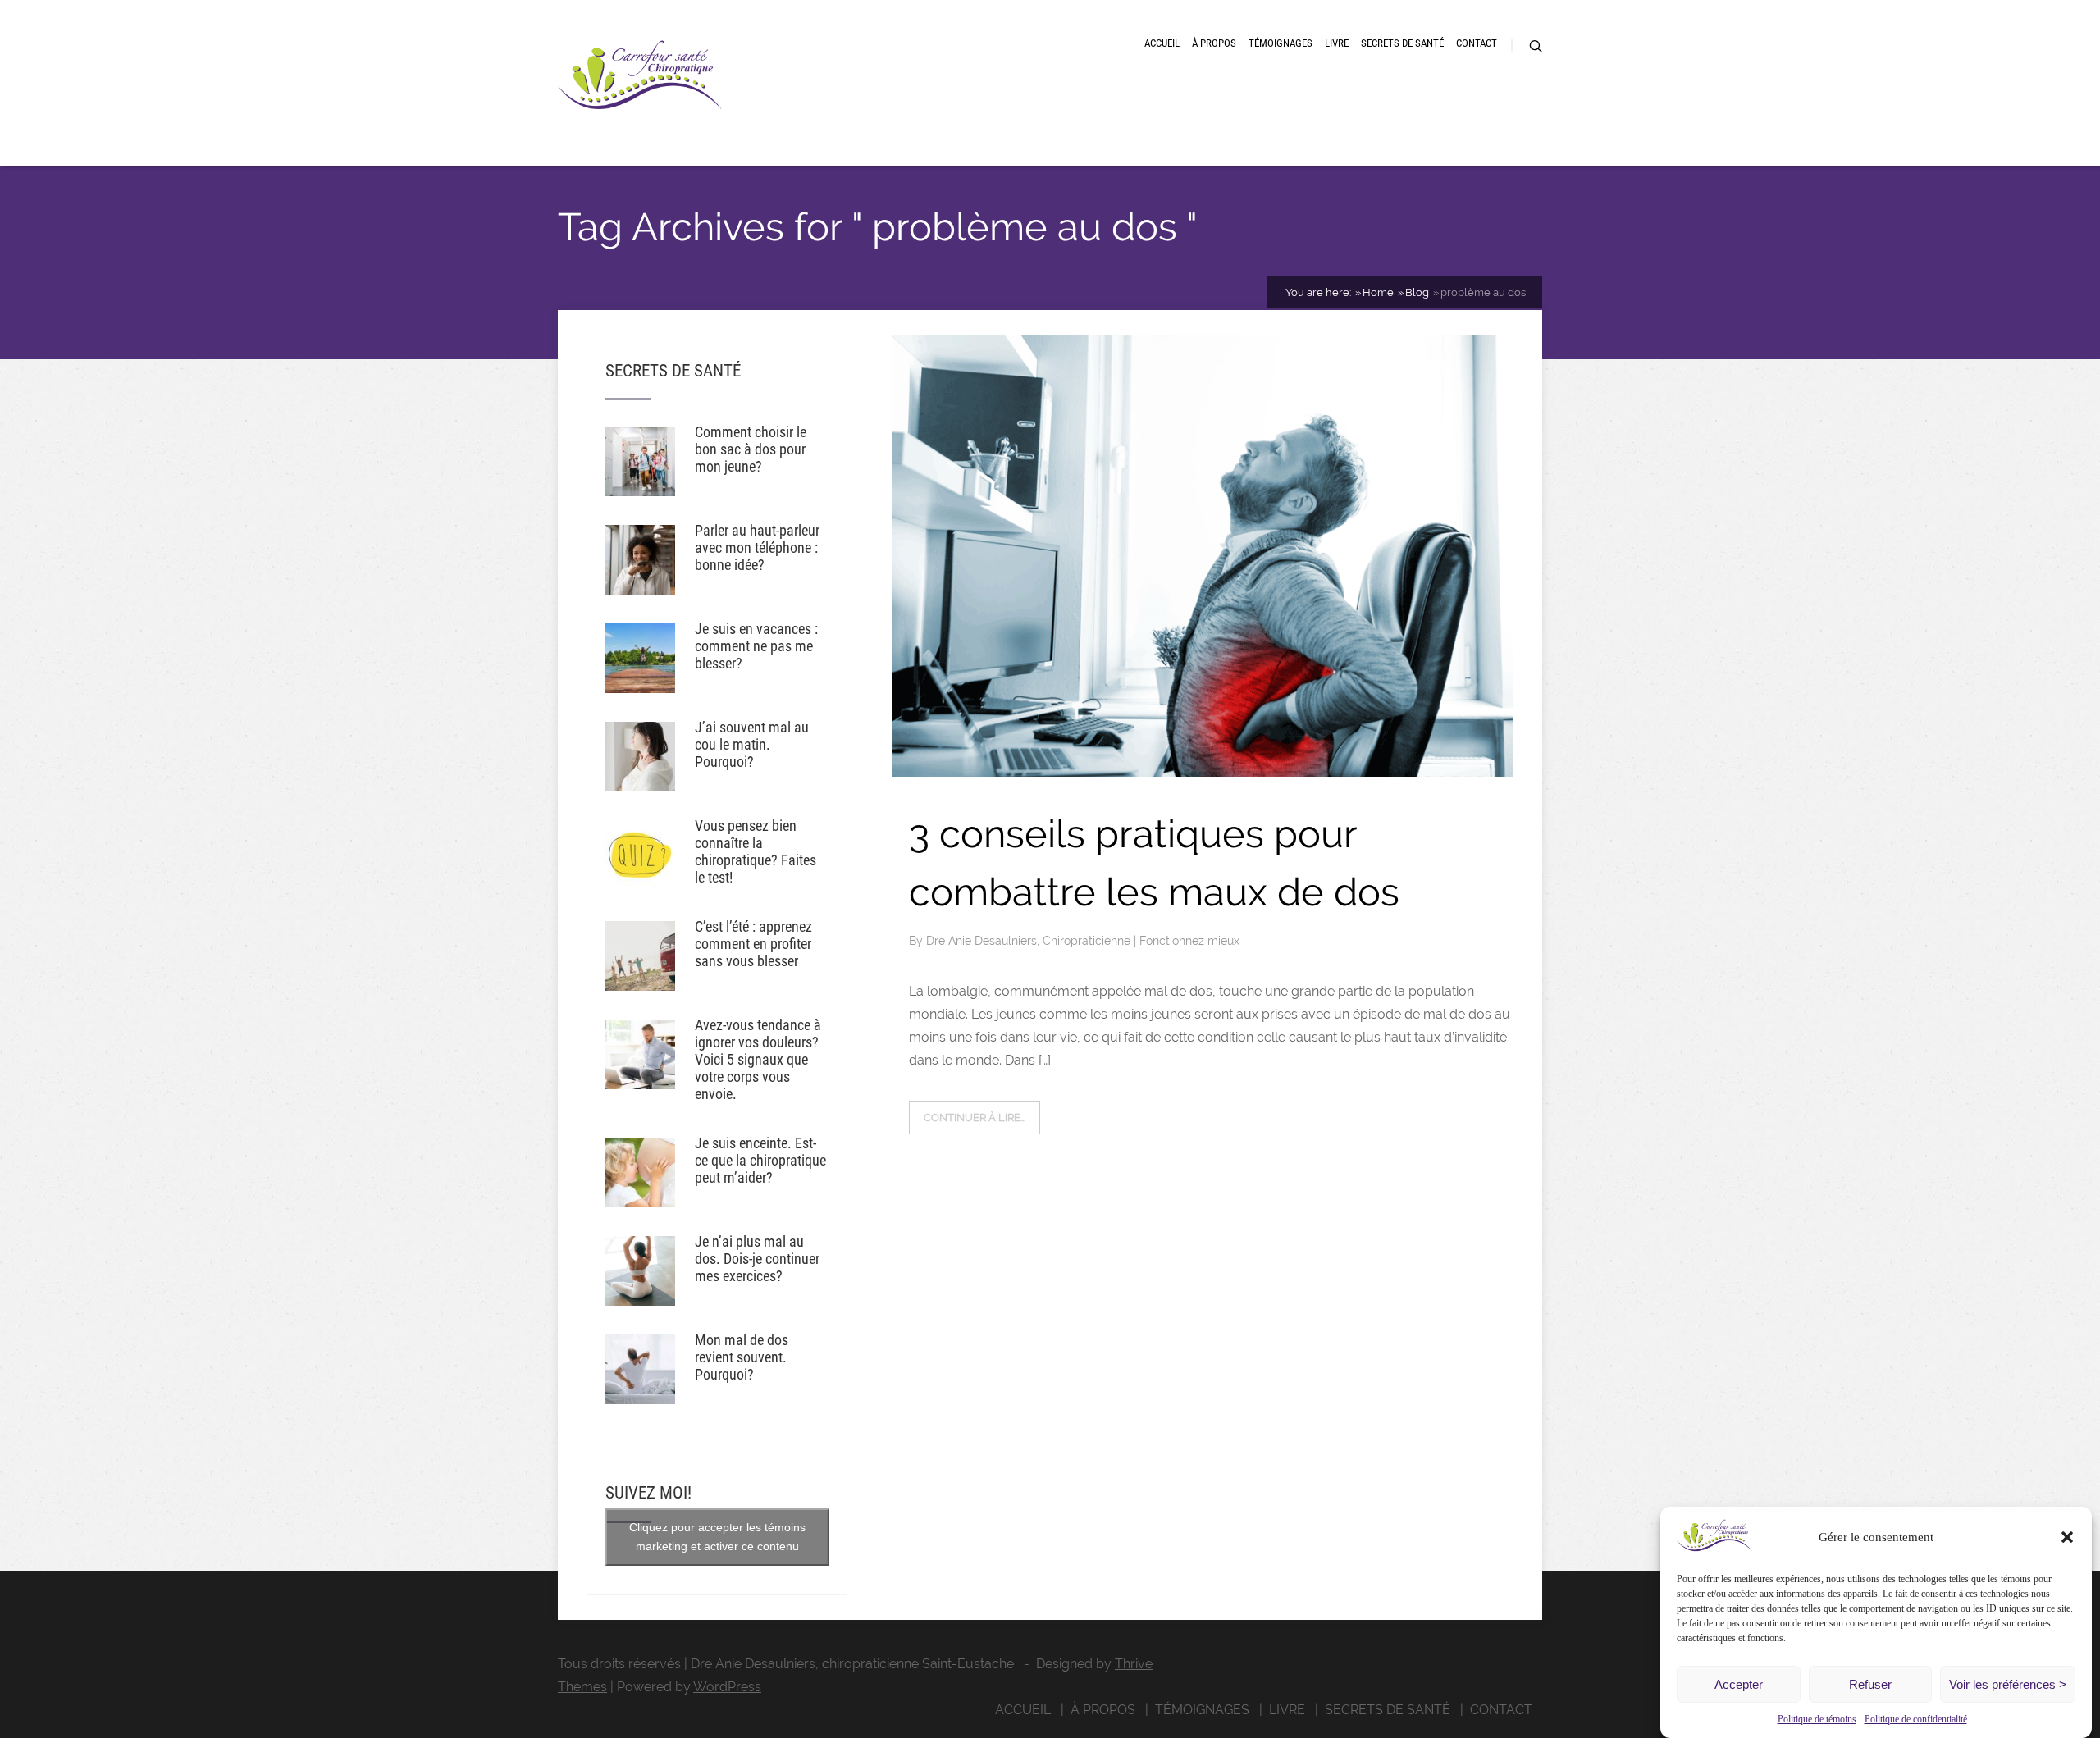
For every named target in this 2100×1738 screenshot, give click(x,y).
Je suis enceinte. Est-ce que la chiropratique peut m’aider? (760, 1160)
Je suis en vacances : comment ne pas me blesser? (756, 646)
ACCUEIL (1162, 43)
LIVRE (1337, 43)
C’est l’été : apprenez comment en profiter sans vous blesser (753, 944)
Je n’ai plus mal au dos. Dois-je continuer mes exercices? (757, 1259)
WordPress (727, 1687)
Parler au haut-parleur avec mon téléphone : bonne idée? (757, 547)
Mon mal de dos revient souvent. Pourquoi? (742, 1357)
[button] (2067, 1537)
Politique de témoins (1817, 1719)
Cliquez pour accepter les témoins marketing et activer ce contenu (717, 1537)
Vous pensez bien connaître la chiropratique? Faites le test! (756, 851)
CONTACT (1477, 43)
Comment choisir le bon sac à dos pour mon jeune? (751, 449)
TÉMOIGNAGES (1281, 43)
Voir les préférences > (2008, 1684)
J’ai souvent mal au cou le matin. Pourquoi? (752, 744)
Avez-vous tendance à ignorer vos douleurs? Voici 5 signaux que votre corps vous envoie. (758, 1059)
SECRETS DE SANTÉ (1402, 43)
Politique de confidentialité (1916, 1719)
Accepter (1739, 1684)
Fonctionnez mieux (1189, 941)
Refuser (1870, 1684)
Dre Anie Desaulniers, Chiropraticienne (1030, 941)
